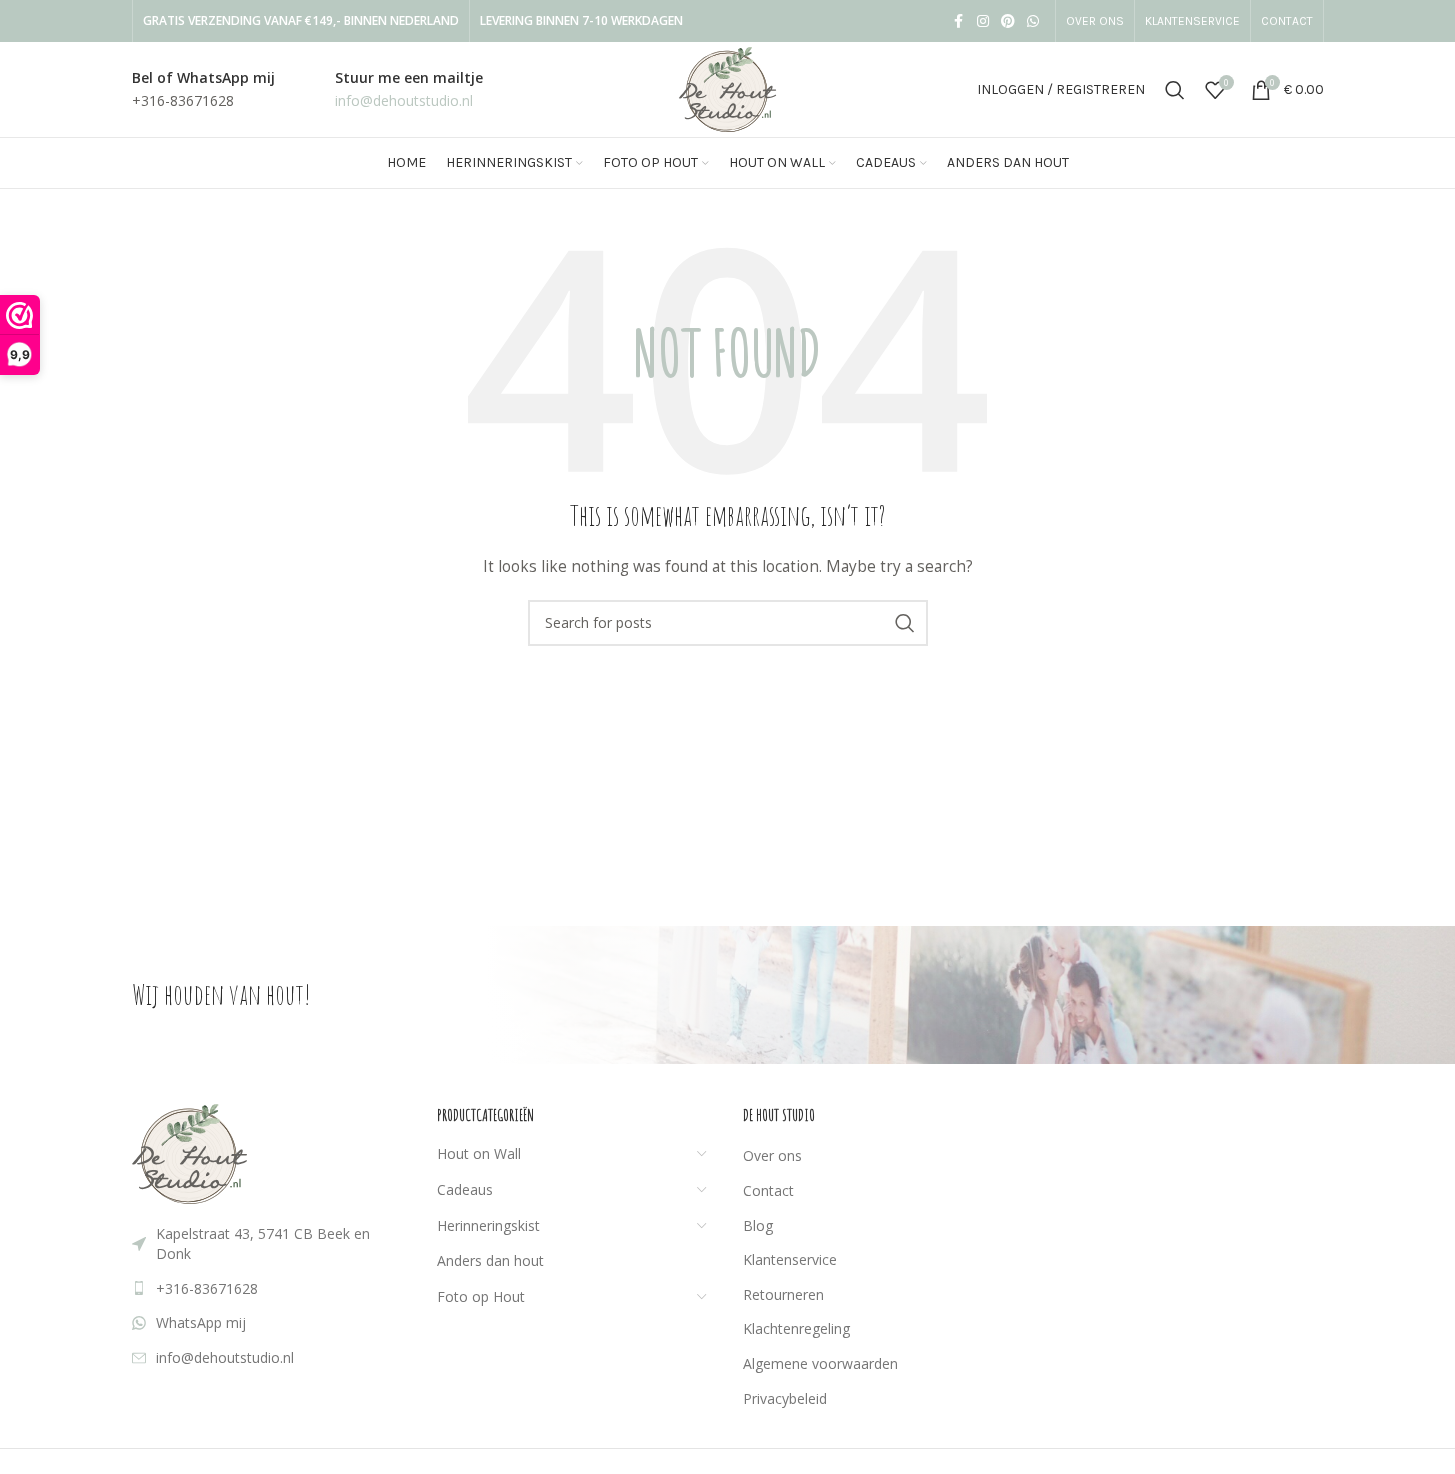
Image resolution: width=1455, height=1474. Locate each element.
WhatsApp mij (201, 1322)
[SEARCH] (905, 623)
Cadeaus (465, 1189)
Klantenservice (790, 1259)
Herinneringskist (488, 1225)
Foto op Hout (481, 1296)
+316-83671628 (207, 1288)
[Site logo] (727, 87)
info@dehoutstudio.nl (225, 1357)
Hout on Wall (479, 1153)
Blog (758, 1225)
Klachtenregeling (796, 1328)
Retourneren (783, 1294)
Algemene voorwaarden (820, 1363)
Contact (768, 1190)
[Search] (1175, 90)
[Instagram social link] (983, 21)
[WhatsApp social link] (1033, 21)
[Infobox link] (203, 89)
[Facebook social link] (959, 21)
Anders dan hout (490, 1260)
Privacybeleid (785, 1398)
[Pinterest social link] (1008, 21)
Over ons (772, 1155)
